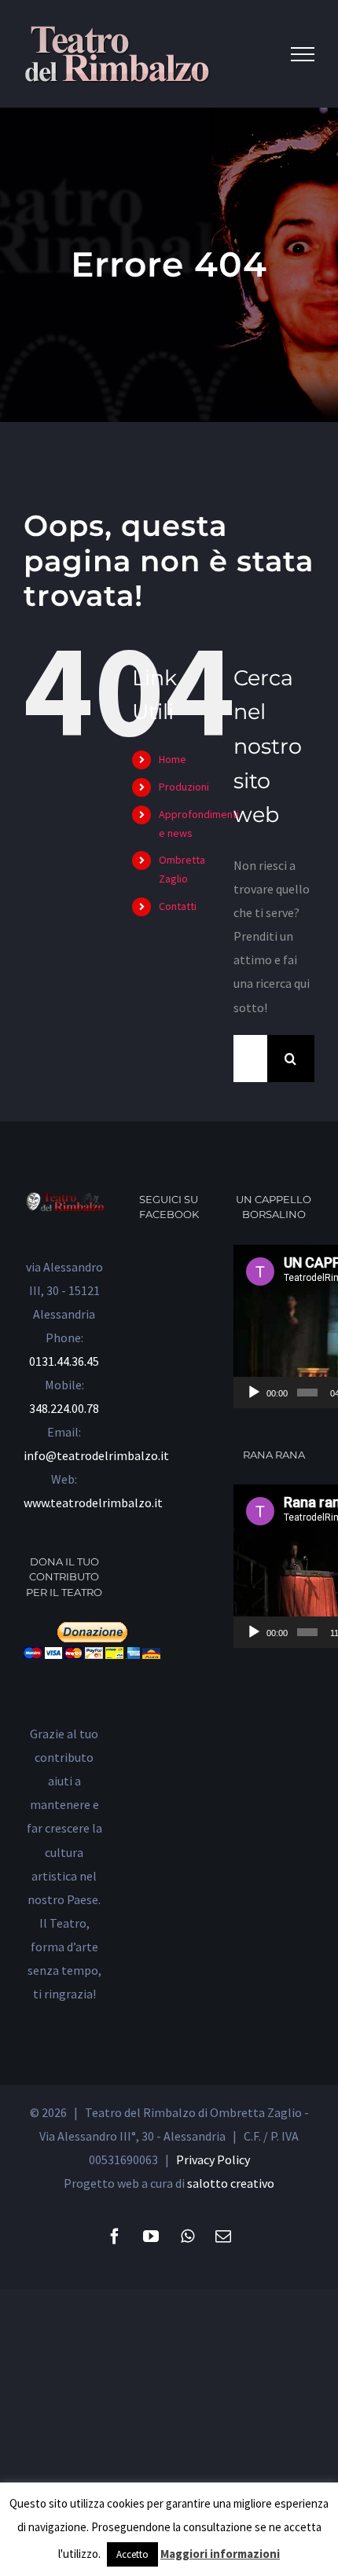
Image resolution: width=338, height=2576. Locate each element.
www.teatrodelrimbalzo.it (93, 1503)
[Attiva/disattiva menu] (303, 54)
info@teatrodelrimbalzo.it (96, 1455)
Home (173, 759)
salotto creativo (231, 2183)
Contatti (178, 906)
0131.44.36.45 (64, 1361)
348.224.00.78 (64, 1408)
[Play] (254, 1393)
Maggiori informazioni (220, 2554)
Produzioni (184, 787)
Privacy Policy (213, 2160)
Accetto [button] (132, 2554)
